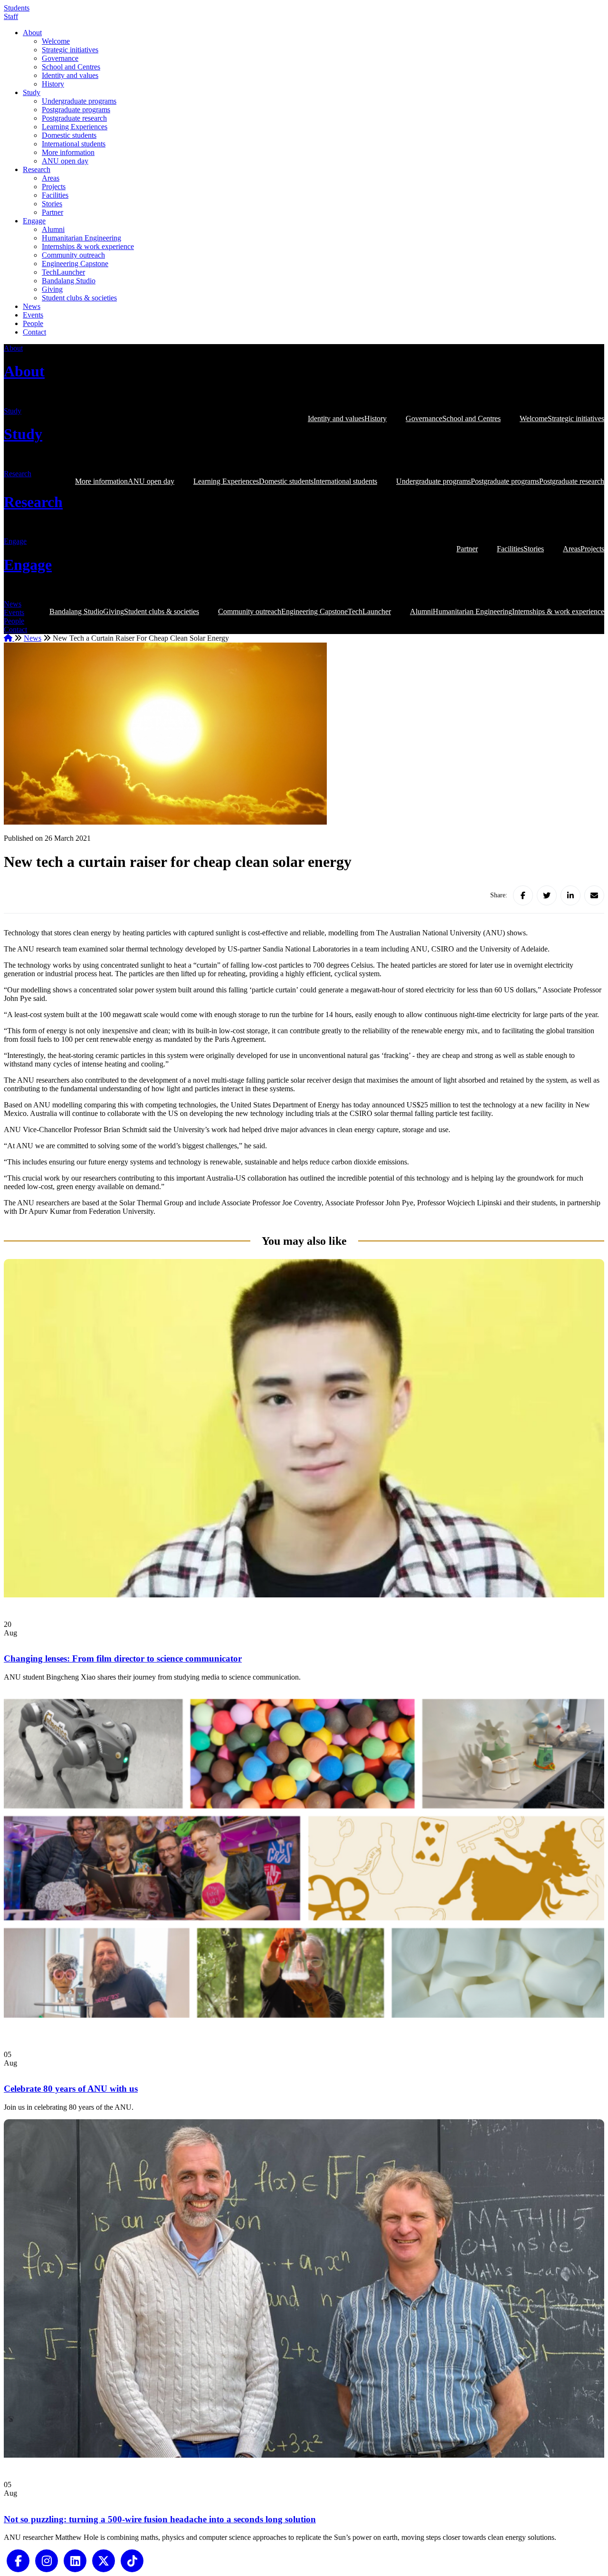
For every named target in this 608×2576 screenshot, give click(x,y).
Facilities (55, 195)
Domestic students (69, 135)
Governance (60, 58)
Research (37, 169)
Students (17, 8)
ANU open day (65, 161)
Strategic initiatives (70, 50)
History (53, 84)
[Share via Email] (594, 895)
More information (68, 152)
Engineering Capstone (75, 264)
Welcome (56, 41)
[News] (304, 1595)
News (32, 306)
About (32, 33)
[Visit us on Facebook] (18, 2560)
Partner (52, 212)
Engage (34, 221)
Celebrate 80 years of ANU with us (71, 2089)
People (33, 323)
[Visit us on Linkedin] (75, 2560)
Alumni (53, 229)
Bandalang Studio (69, 281)
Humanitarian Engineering (81, 238)
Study (32, 92)
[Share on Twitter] (547, 895)
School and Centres (71, 67)
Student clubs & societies (79, 298)
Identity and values (70, 75)
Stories (52, 204)
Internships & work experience (88, 246)
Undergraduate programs (79, 101)
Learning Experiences (75, 127)
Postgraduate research (74, 118)
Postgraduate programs (76, 110)
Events (33, 315)
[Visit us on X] (104, 2560)
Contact (34, 332)
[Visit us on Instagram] (47, 2560)
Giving (52, 289)
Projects (54, 187)
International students (74, 144)
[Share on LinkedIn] (570, 895)
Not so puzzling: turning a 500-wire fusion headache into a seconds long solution (160, 2519)
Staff (11, 16)
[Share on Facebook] (523, 895)
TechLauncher (63, 272)
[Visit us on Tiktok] (132, 2560)
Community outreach (73, 255)
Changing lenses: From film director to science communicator (123, 1658)
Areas (51, 178)
